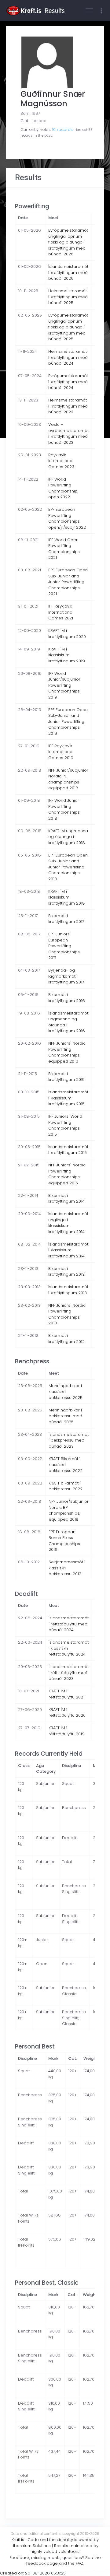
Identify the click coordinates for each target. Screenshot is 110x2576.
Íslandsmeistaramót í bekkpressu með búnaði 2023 (69, 1440)
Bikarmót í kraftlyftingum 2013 (66, 1272)
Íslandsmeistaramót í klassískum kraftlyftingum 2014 (68, 1250)
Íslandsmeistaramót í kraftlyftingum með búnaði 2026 (68, 272)
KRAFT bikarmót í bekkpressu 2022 (66, 1486)
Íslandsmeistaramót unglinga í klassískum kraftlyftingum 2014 (68, 1223)
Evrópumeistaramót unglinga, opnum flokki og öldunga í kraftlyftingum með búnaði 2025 (68, 327)
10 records (62, 130)
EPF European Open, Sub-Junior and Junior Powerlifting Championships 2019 (68, 722)
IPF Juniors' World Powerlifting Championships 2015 (65, 1125)
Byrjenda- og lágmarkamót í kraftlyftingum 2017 (66, 976)
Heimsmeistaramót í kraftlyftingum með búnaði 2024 (68, 357)
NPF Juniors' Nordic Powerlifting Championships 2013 (67, 1314)
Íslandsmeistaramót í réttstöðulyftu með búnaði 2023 (69, 1673)
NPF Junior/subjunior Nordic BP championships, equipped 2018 (69, 1510)
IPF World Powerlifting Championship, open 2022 (63, 488)
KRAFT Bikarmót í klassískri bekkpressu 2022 (66, 1465)
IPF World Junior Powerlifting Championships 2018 (64, 809)
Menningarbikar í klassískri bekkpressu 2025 (66, 1392)
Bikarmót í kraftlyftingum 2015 (66, 1077)
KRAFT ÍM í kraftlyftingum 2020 (67, 634)
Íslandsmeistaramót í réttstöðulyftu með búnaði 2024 (69, 1624)
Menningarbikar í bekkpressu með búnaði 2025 (65, 1416)
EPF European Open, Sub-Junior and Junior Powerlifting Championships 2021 (68, 582)
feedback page (42, 2563)
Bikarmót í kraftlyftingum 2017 (66, 919)
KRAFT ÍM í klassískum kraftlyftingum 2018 (67, 897)
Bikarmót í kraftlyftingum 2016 (67, 998)
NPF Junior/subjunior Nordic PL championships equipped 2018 (68, 779)
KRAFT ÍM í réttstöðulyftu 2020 (67, 1713)
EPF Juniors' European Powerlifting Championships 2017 (64, 946)
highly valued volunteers (55, 2551)
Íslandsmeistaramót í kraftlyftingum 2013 (68, 1290)
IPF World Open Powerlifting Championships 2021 (64, 549)
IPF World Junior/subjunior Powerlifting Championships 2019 (64, 685)
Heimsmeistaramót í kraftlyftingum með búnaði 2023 (68, 406)
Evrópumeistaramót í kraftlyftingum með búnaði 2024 (68, 382)
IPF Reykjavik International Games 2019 (61, 752)
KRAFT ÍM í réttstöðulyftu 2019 (67, 1731)
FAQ (80, 2563)
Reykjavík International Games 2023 (61, 461)
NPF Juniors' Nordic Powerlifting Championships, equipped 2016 (67, 1052)
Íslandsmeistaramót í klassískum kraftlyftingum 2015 (68, 1098)
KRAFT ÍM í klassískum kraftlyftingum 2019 (67, 655)
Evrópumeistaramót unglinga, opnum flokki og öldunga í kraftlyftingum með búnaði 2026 (68, 242)
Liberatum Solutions (31, 2546)
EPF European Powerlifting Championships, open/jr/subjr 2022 (67, 518)
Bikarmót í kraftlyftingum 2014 (66, 1199)
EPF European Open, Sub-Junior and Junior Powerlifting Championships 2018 (68, 867)
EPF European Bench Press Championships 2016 (64, 1541)
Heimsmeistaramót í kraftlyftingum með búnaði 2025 (68, 297)
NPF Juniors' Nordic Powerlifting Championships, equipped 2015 (67, 1174)
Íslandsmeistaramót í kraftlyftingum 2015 (68, 1150)
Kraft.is (18, 2540)
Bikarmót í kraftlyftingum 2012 (66, 1339)
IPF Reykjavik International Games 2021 (61, 612)
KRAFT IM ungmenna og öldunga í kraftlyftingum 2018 (68, 837)
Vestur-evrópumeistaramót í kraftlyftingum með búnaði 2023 (68, 433)
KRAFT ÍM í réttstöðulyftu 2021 (66, 1694)
